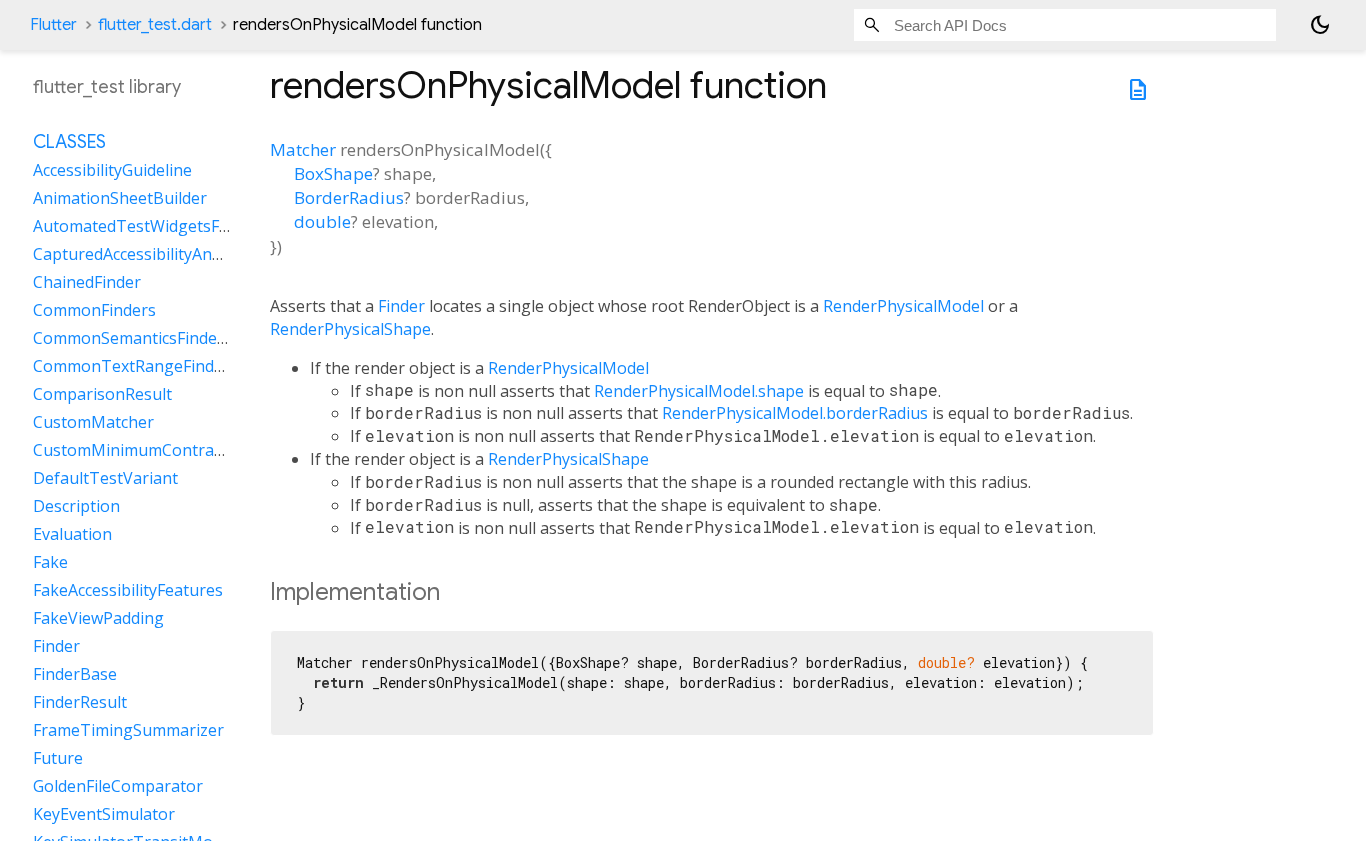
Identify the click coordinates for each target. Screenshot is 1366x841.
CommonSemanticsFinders (132, 339)
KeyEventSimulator (104, 815)
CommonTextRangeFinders (135, 367)
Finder (401, 306)
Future (58, 759)
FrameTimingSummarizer (128, 731)
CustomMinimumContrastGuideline (165, 451)
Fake (50, 563)
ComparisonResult (102, 395)
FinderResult (80, 703)
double (322, 221)
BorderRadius (349, 197)
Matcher (303, 149)
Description (76, 507)
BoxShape (333, 173)
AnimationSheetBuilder (120, 199)
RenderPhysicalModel (903, 306)
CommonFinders (94, 311)
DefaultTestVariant (105, 479)
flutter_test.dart (155, 25)
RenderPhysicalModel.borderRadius (795, 413)
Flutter (53, 25)
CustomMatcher (93, 423)
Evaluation (72, 535)
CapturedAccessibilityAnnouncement (170, 255)
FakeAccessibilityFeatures (128, 591)
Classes (69, 143)
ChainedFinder (87, 283)
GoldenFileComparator (118, 787)
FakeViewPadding (98, 619)
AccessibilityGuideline (112, 171)
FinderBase (75, 675)
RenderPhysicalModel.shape (699, 391)
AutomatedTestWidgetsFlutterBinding (176, 227)
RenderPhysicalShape (350, 329)
